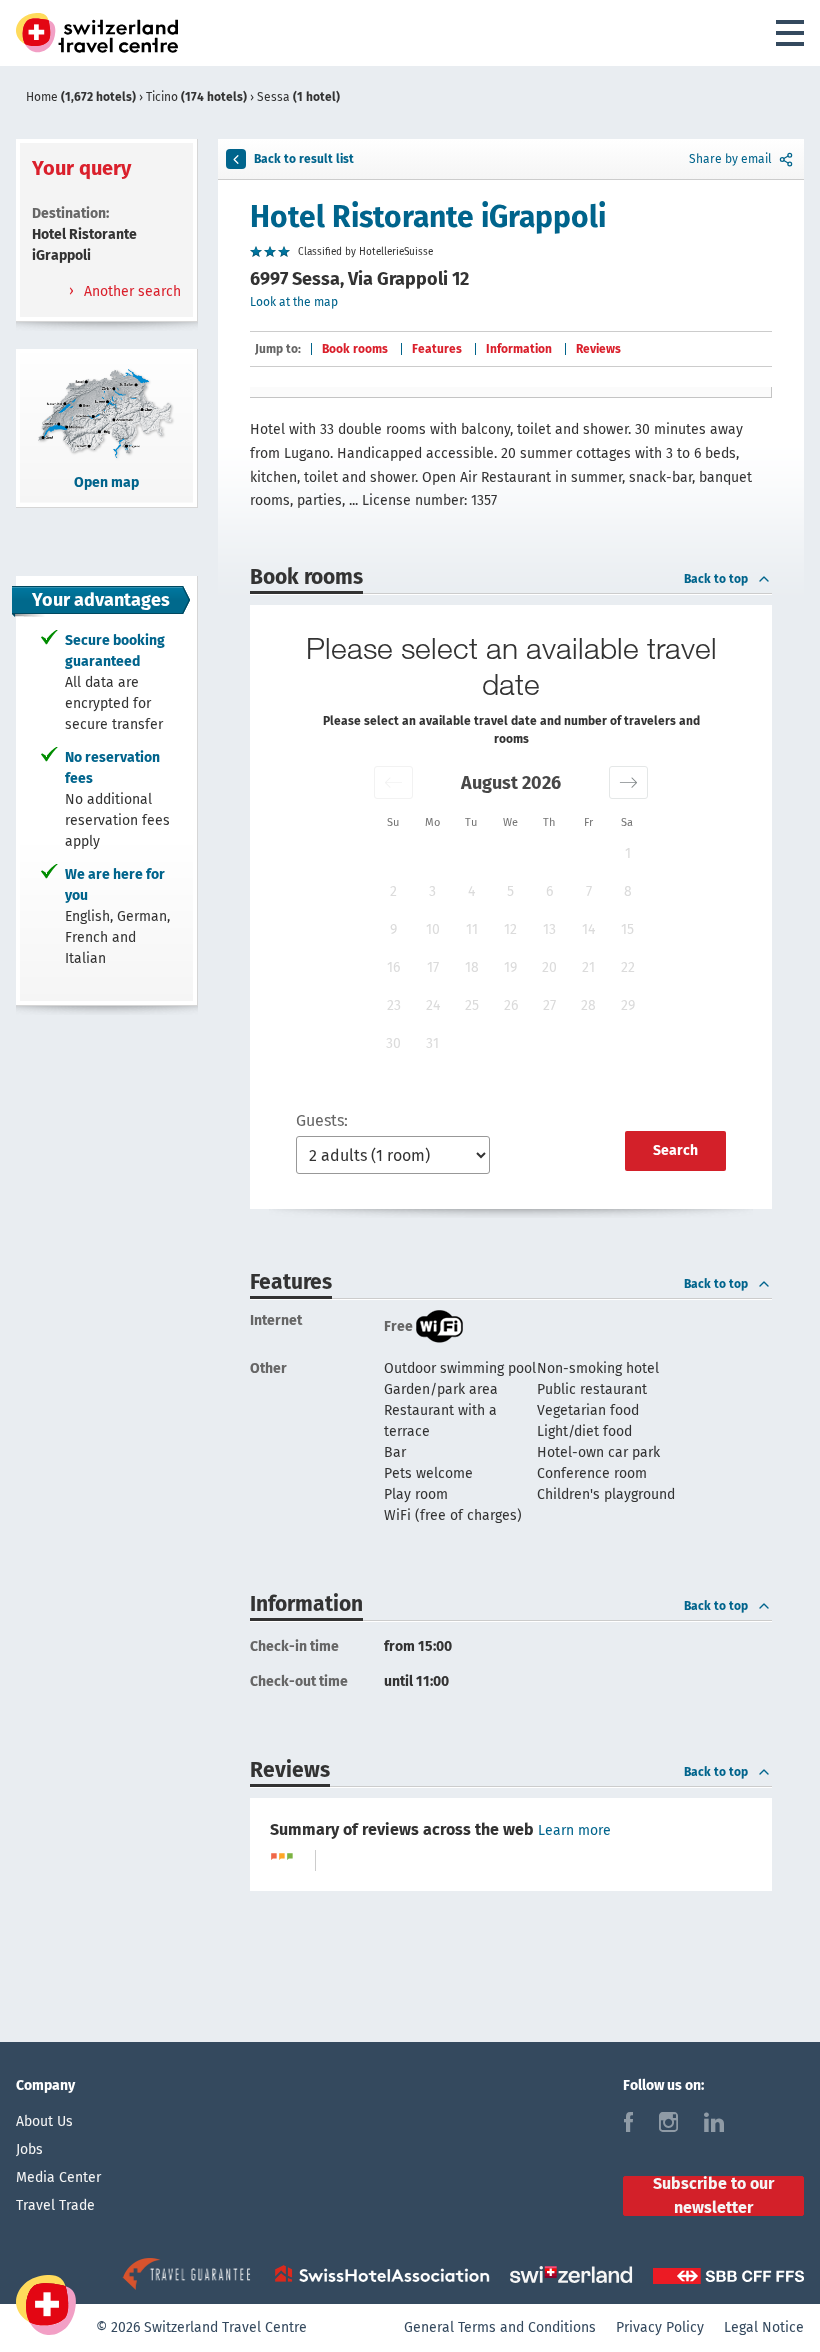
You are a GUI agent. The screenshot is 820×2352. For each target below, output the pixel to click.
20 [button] (549, 967)
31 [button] (432, 1043)
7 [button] (589, 891)
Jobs (29, 2149)
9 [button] (393, 929)
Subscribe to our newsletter (713, 2196)
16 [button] (393, 967)
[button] (393, 782)
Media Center (58, 2177)
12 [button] (510, 929)
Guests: (322, 1120)
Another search (130, 291)
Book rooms (355, 349)
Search (675, 1150)
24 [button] (433, 1005)
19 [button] (510, 967)
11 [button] (472, 929)
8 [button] (628, 891)
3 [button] (432, 891)
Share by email (730, 159)
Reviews (598, 349)
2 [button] (393, 891)
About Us (44, 2121)
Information (519, 349)
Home (81, 97)
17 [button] (433, 967)
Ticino (196, 97)
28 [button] (588, 1005)
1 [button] (628, 853)
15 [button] (627, 929)
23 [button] (394, 1005)
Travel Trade (55, 2205)
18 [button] (472, 967)
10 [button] (433, 929)
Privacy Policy (660, 2327)
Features (437, 349)
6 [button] (549, 891)
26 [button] (511, 1005)
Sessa (298, 97)
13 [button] (549, 929)
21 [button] (588, 967)
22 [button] (628, 967)
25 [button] (472, 1005)
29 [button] (628, 1005)
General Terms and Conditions (500, 2327)
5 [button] (510, 891)
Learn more (574, 1830)
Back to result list (304, 159)
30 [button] (393, 1043)
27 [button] (549, 1005)
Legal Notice (764, 2327)
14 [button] (588, 929)
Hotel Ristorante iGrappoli (428, 217)
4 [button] (471, 891)
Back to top (716, 579)
